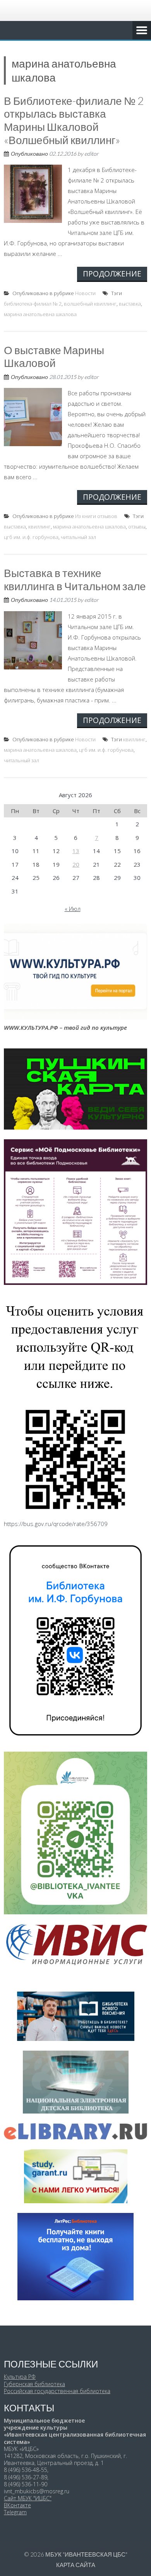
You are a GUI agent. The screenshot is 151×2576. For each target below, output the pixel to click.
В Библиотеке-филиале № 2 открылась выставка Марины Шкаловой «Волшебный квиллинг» (74, 120)
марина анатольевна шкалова (40, 314)
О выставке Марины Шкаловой (54, 356)
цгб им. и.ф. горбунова (31, 537)
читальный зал (78, 537)
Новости (85, 293)
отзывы (137, 527)
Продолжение (112, 274)
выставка (130, 304)
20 (76, 864)
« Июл (73, 909)
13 (76, 851)
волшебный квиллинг (90, 304)
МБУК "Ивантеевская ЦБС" (86, 2554)
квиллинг (39, 527)
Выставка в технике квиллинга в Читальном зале (75, 579)
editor (92, 154)
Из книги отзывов (96, 516)
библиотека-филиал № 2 (33, 304)
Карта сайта (76, 2565)
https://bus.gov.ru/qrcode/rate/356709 (56, 1524)
